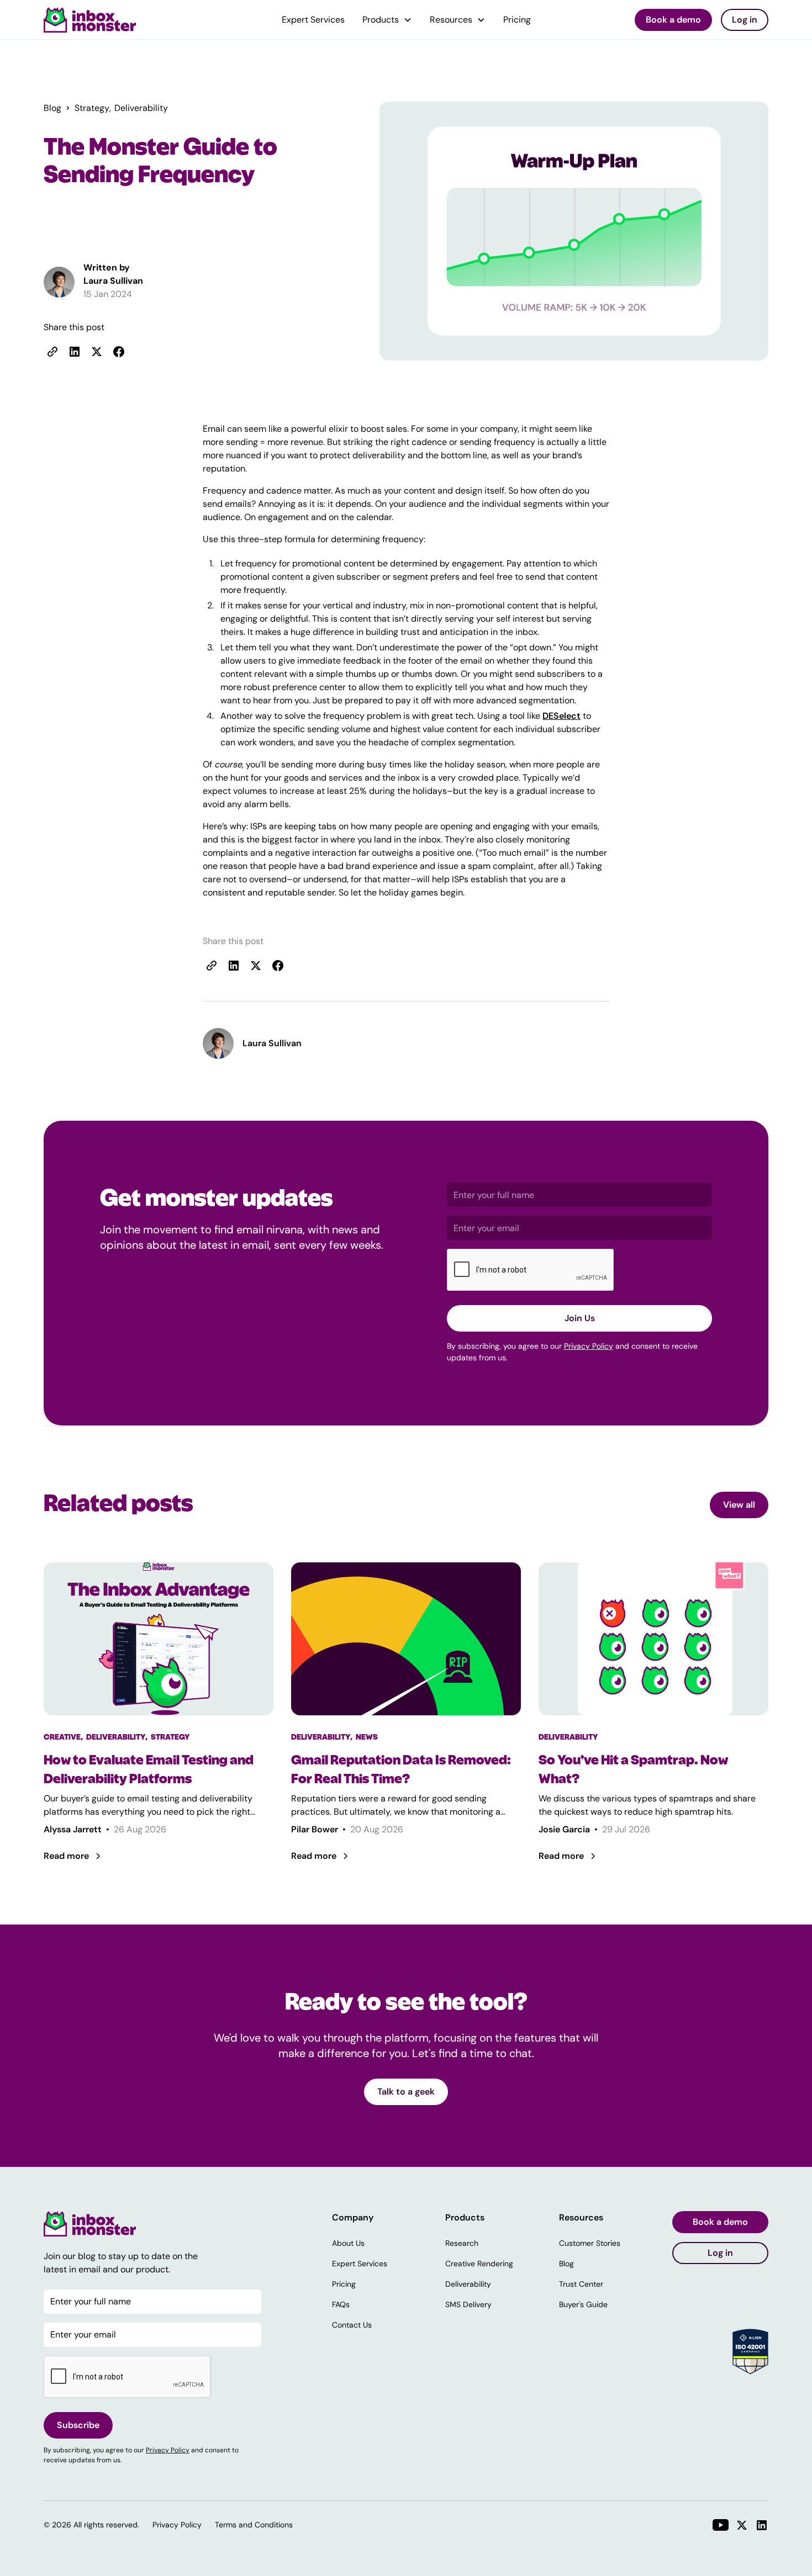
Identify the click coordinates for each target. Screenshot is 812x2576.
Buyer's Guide (583, 2304)
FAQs (341, 2304)
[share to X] (97, 352)
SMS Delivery (468, 2304)
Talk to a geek (406, 2092)
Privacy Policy (589, 1346)
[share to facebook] (119, 352)
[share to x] (256, 966)
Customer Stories (590, 2243)
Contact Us (352, 2325)
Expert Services (313, 20)
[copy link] (52, 352)
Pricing (517, 20)
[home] (90, 20)
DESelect (561, 716)
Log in (745, 20)
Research (462, 2243)
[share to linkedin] (75, 352)
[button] (387, 20)
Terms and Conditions (254, 2525)
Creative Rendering (479, 2264)
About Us (348, 2243)
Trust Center (581, 2284)
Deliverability (468, 2284)
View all (739, 1505)
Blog (566, 2264)
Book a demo (673, 20)
